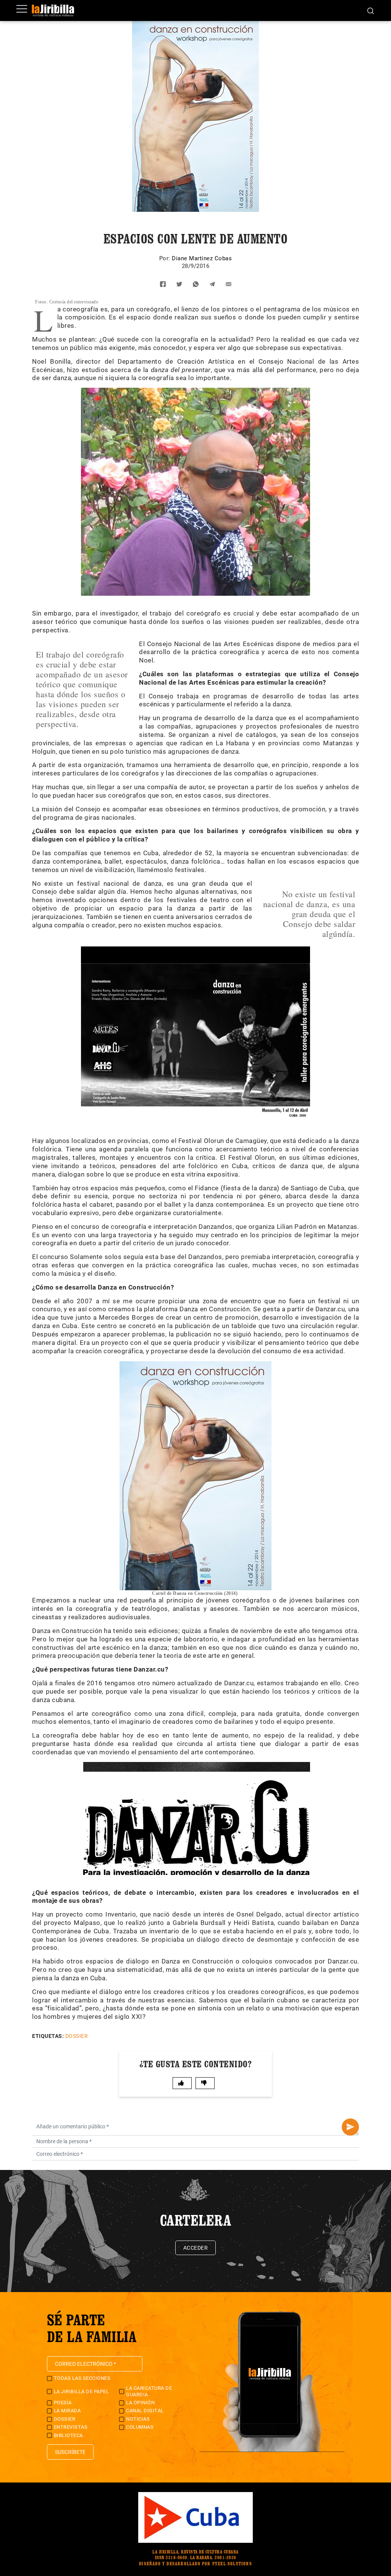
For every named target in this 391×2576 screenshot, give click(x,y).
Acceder (196, 2248)
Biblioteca (68, 2435)
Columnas (140, 2427)
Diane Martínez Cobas (202, 258)
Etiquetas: (48, 2036)
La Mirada (67, 2411)
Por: (166, 258)
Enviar (350, 2127)
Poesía (63, 2403)
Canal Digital (145, 2411)
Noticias (138, 2419)
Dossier (77, 2036)
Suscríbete (70, 2452)
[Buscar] (371, 10)
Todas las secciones (82, 2378)
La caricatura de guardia (149, 2391)
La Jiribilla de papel (82, 2391)
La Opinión (140, 2403)
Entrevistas (71, 2427)
